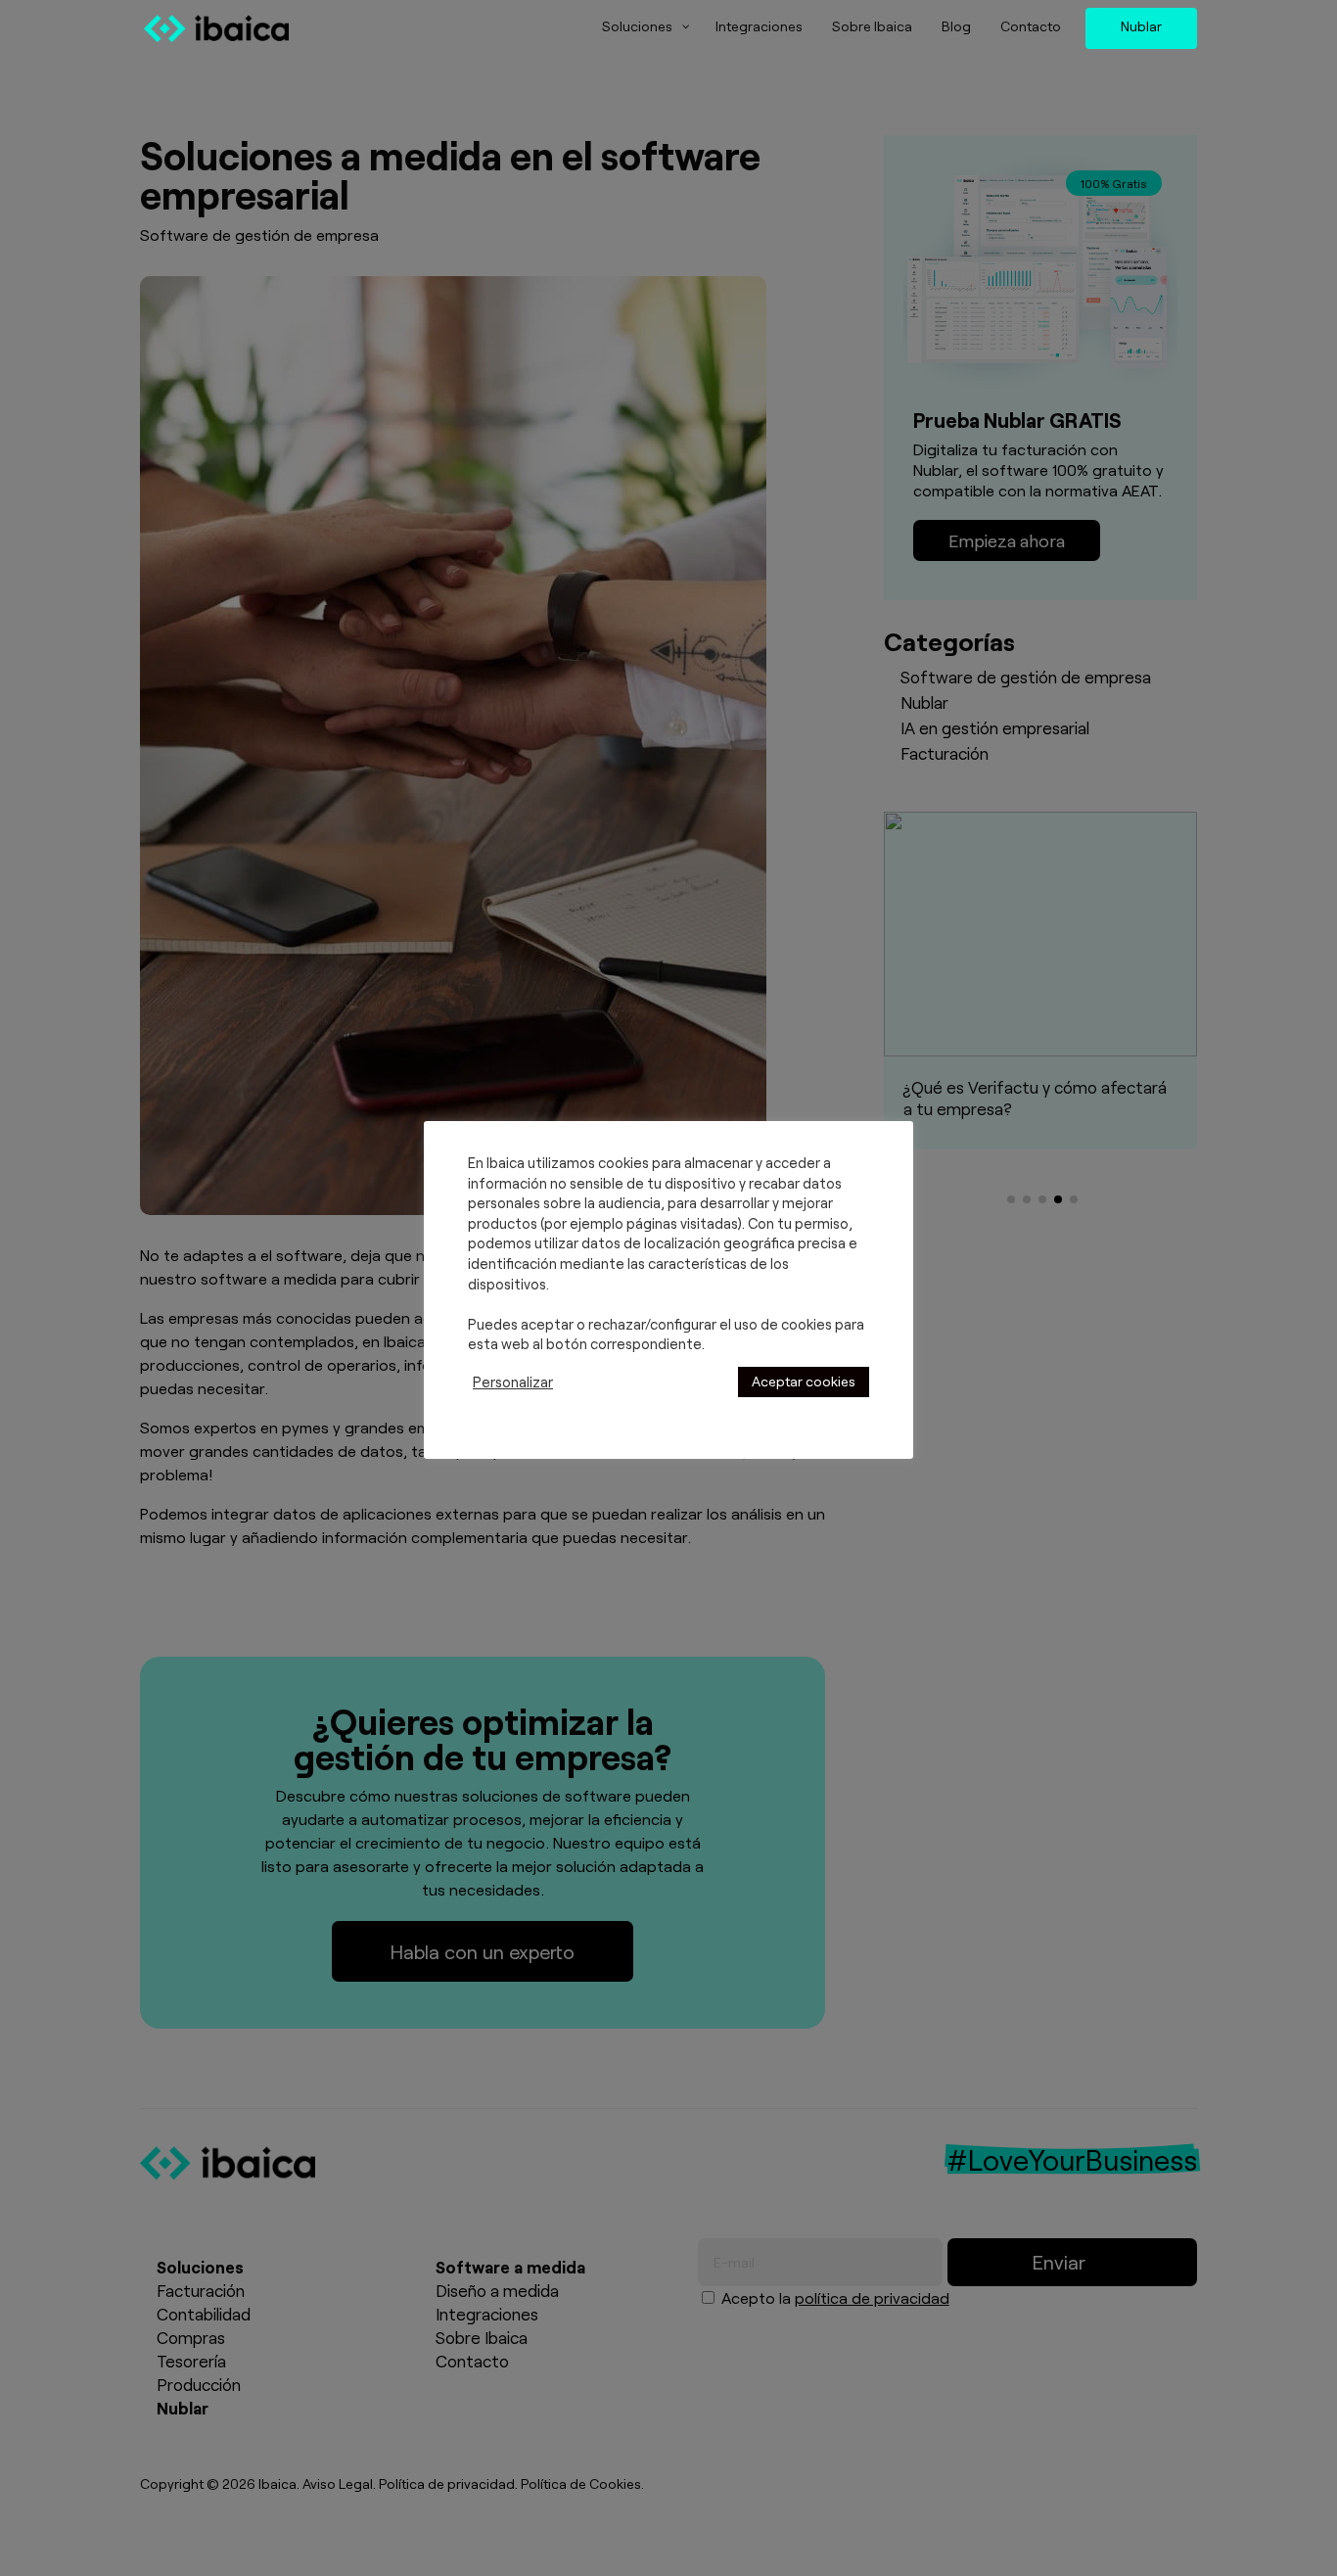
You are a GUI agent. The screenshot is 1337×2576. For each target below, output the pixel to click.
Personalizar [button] (513, 1382)
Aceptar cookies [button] (804, 1381)
